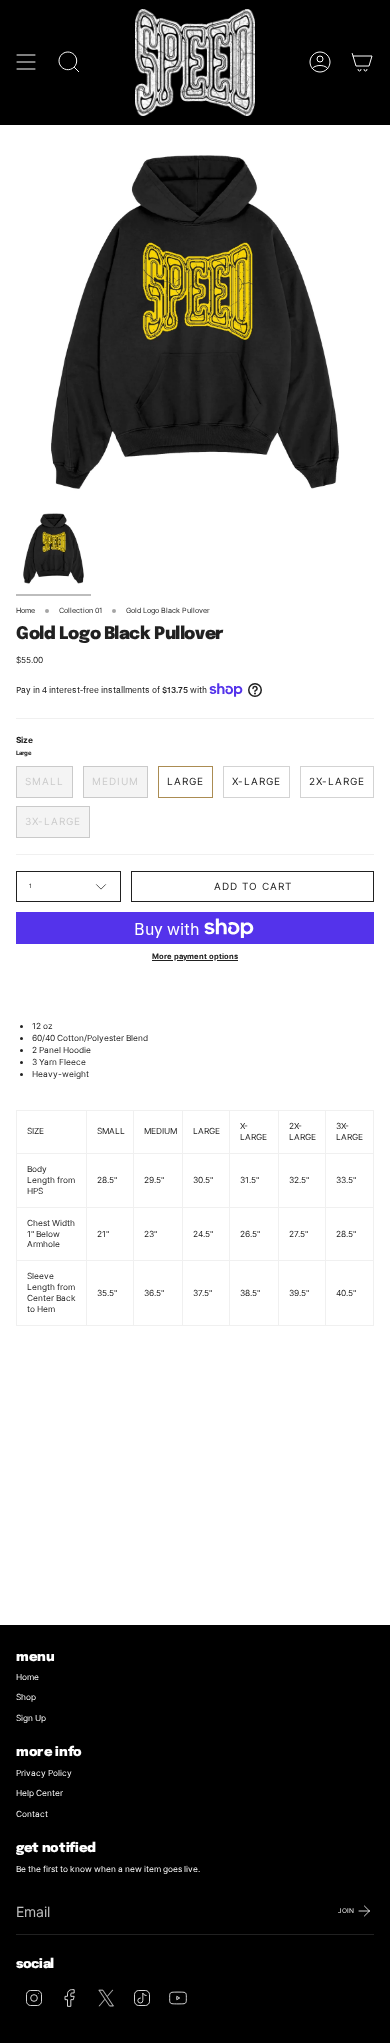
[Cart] (362, 62)
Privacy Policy (44, 1773)
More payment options (195, 956)
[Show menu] (26, 62)
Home (25, 610)
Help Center (39, 1793)
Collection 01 (80, 610)
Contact (32, 1814)
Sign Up (31, 1718)
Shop (26, 1697)
